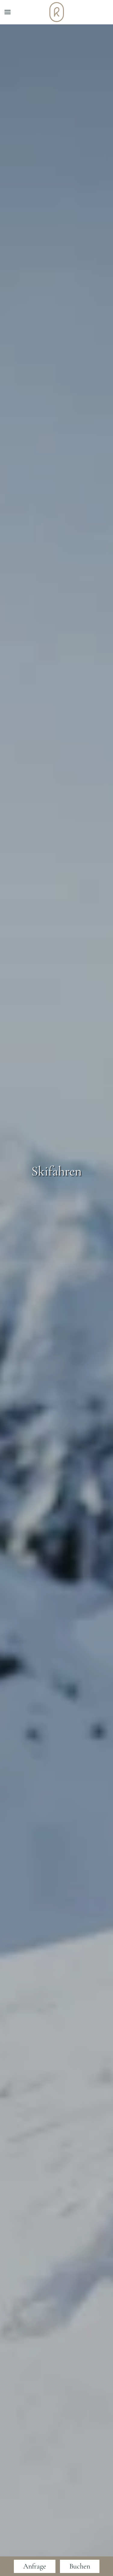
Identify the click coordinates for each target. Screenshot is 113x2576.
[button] (8, 12)
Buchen (80, 2566)
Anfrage (35, 2566)
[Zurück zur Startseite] (57, 12)
